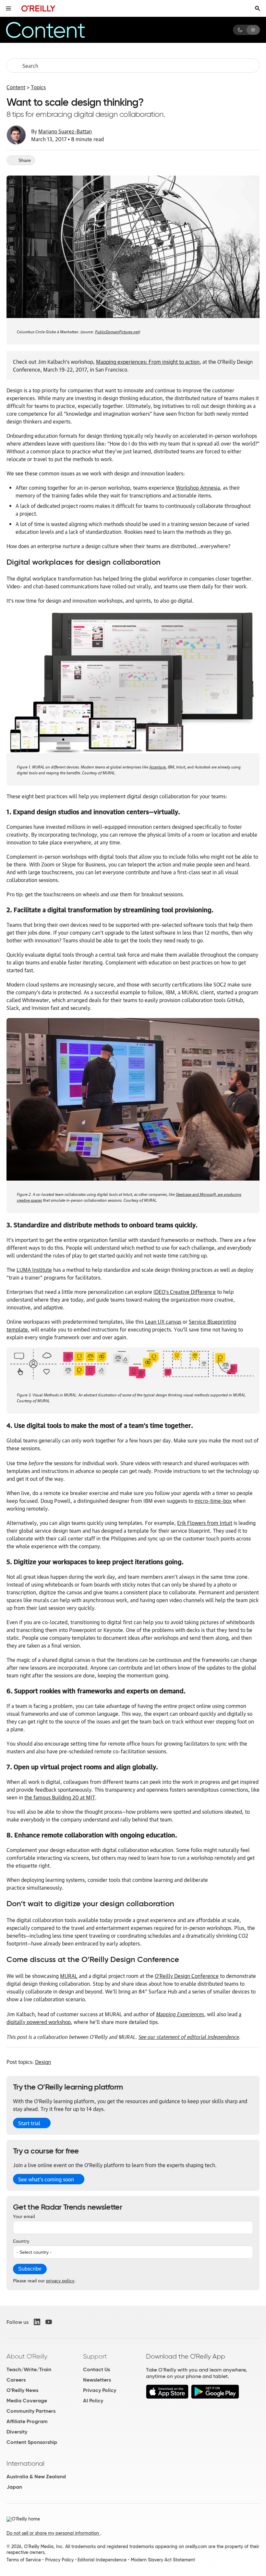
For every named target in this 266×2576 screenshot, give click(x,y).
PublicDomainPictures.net (117, 331)
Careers (16, 2380)
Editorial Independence (102, 2560)
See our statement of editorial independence (189, 2036)
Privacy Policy (100, 2390)
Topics (38, 87)
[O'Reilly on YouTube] (49, 2322)
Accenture (157, 766)
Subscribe (30, 2269)
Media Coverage (27, 2401)
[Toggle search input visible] (258, 8)
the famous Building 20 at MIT (60, 1797)
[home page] (38, 8)
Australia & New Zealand (36, 2477)
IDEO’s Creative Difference (185, 1292)
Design (43, 2062)
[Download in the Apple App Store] (167, 2397)
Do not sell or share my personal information (53, 2533)
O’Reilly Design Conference (187, 1976)
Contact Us (97, 2369)
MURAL (69, 1976)
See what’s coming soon (46, 2179)
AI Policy (93, 2401)
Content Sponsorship (32, 2442)
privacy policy (60, 2280)
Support (95, 2356)
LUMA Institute (34, 1270)
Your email (24, 2216)
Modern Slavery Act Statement (163, 2560)
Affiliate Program (27, 2421)
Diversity (17, 2432)
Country (21, 2240)
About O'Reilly (27, 2356)
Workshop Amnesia (198, 487)
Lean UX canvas (163, 1321)
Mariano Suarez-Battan (65, 131)
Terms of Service (24, 2560)
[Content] (56, 30)
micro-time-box (213, 1501)
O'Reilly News (22, 2390)
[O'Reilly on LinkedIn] (37, 2322)
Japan (14, 2487)
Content (16, 87)
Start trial (29, 2123)
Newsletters (97, 2380)
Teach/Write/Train (29, 2369)
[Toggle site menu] (8, 8)
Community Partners (31, 2411)
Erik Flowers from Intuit (205, 1523)
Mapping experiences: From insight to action (148, 362)
